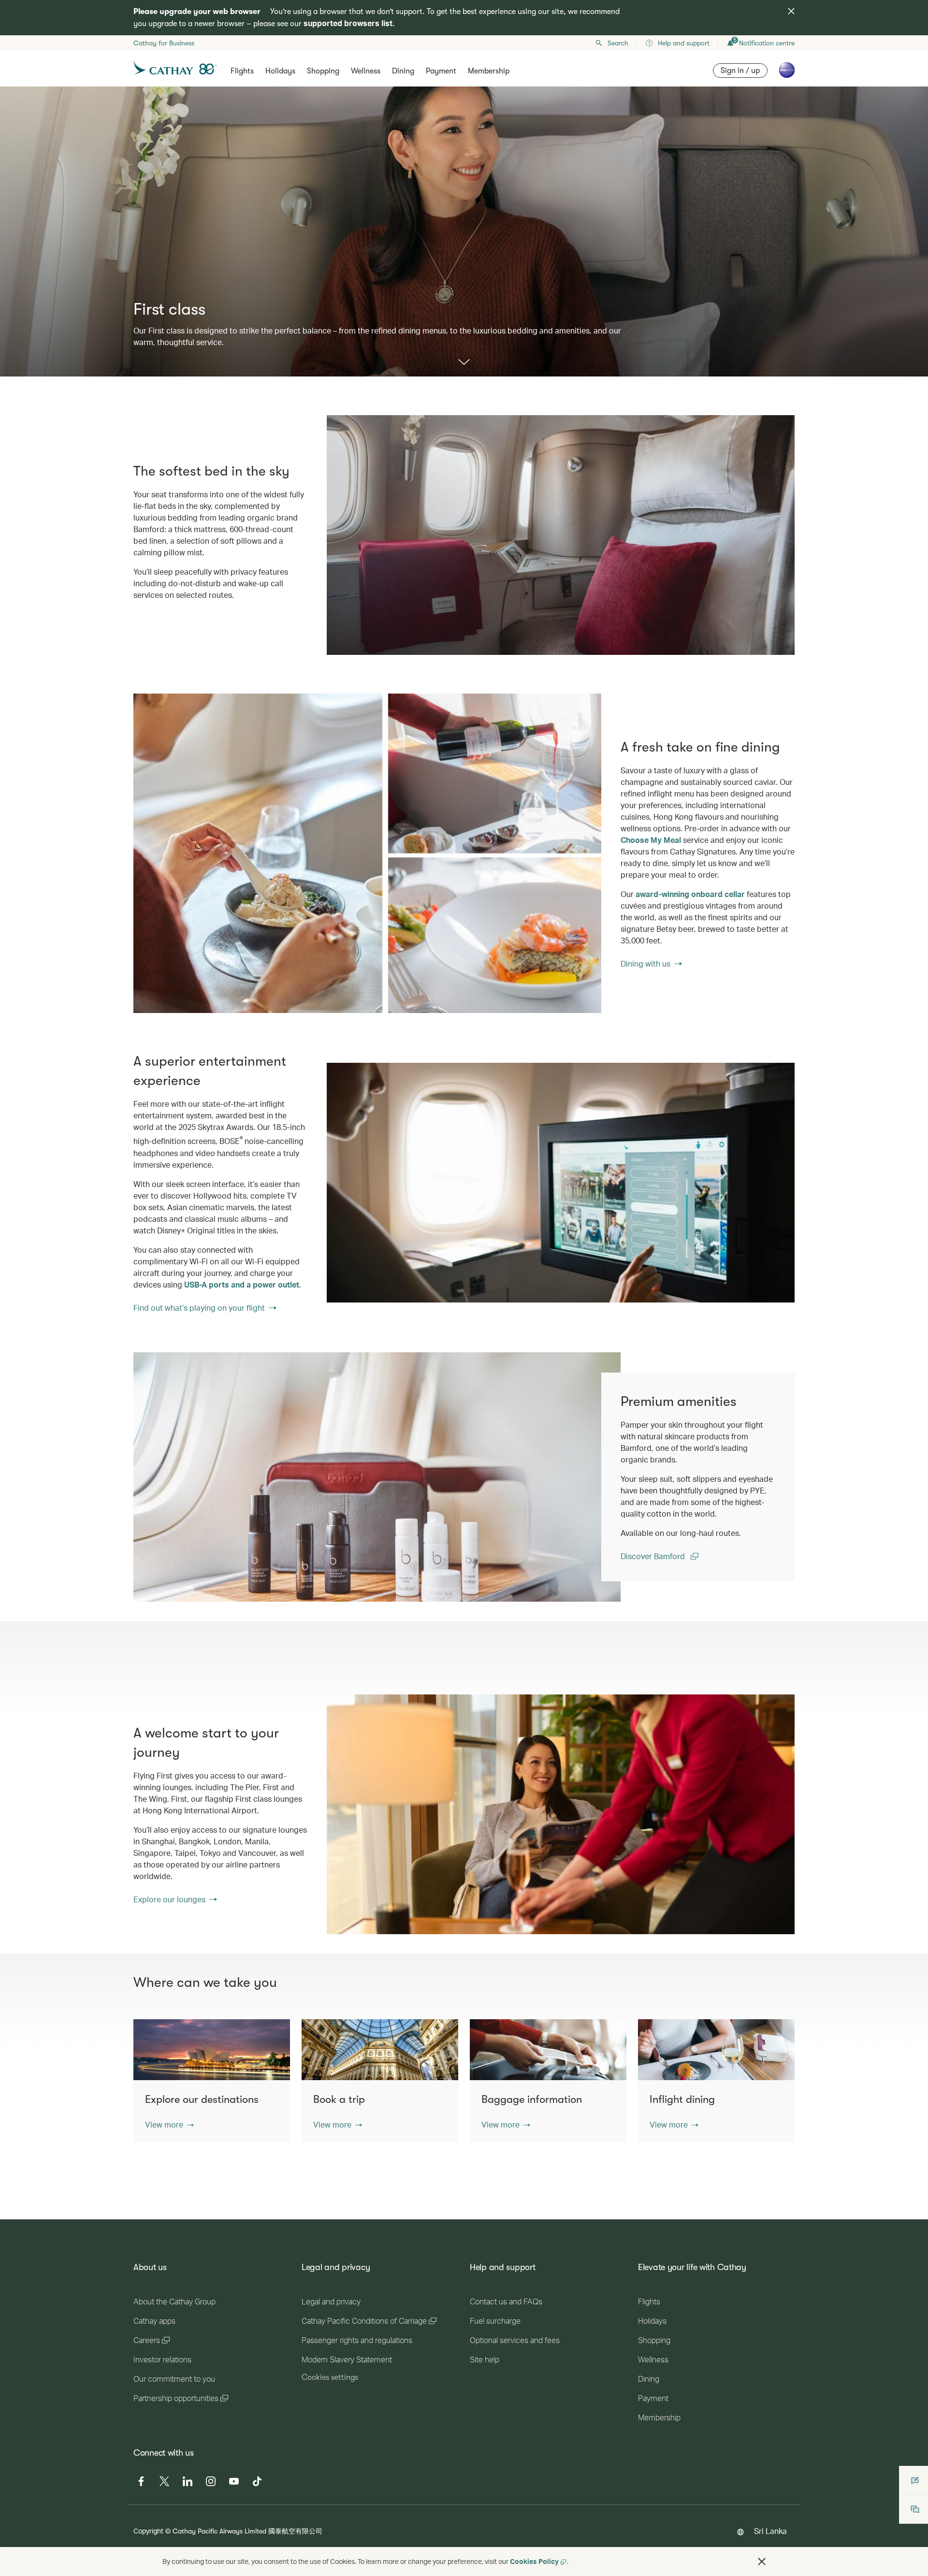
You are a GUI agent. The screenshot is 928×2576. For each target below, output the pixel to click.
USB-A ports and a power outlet (242, 1284)
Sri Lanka (770, 2531)
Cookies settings (330, 2377)
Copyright (148, 2531)
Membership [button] (489, 71)
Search (618, 43)
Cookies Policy (534, 2561)
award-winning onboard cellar (690, 894)
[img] (791, 11)
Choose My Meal (651, 840)
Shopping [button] (323, 71)
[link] (367, 853)
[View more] (464, 363)
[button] (169, 2125)
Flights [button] (242, 71)
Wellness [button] (366, 71)
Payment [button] (441, 71)
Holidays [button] (280, 71)
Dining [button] (403, 71)
